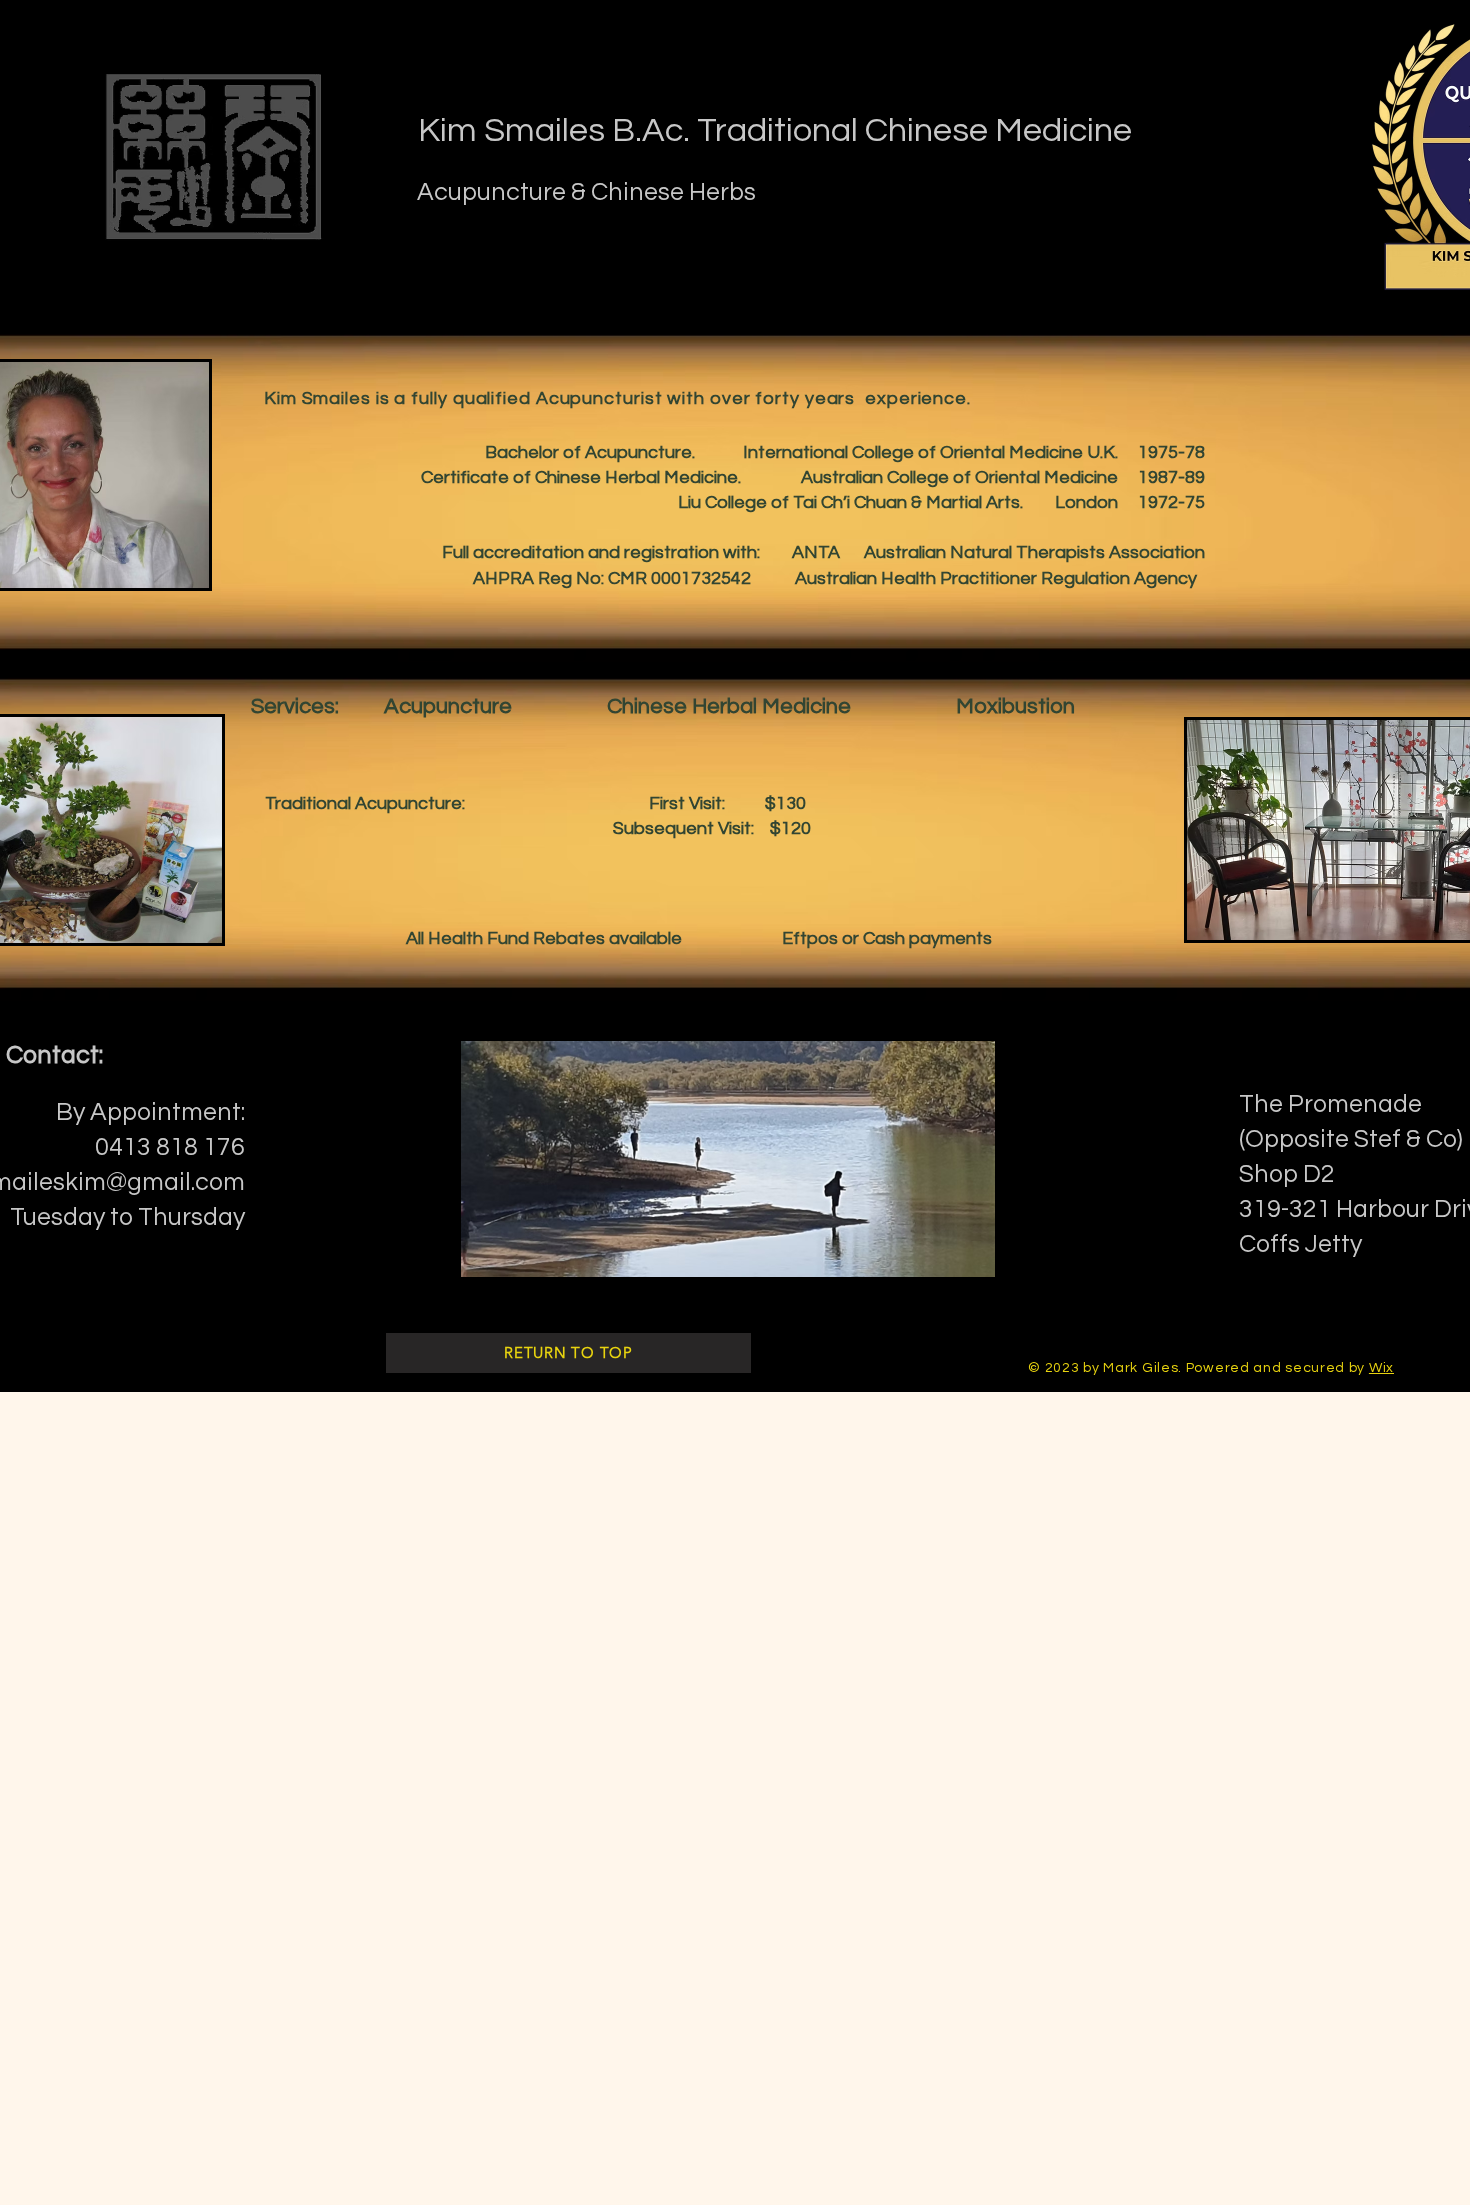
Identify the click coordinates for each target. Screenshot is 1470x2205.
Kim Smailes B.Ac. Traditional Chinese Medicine (775, 130)
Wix (1381, 1368)
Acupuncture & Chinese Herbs (586, 192)
